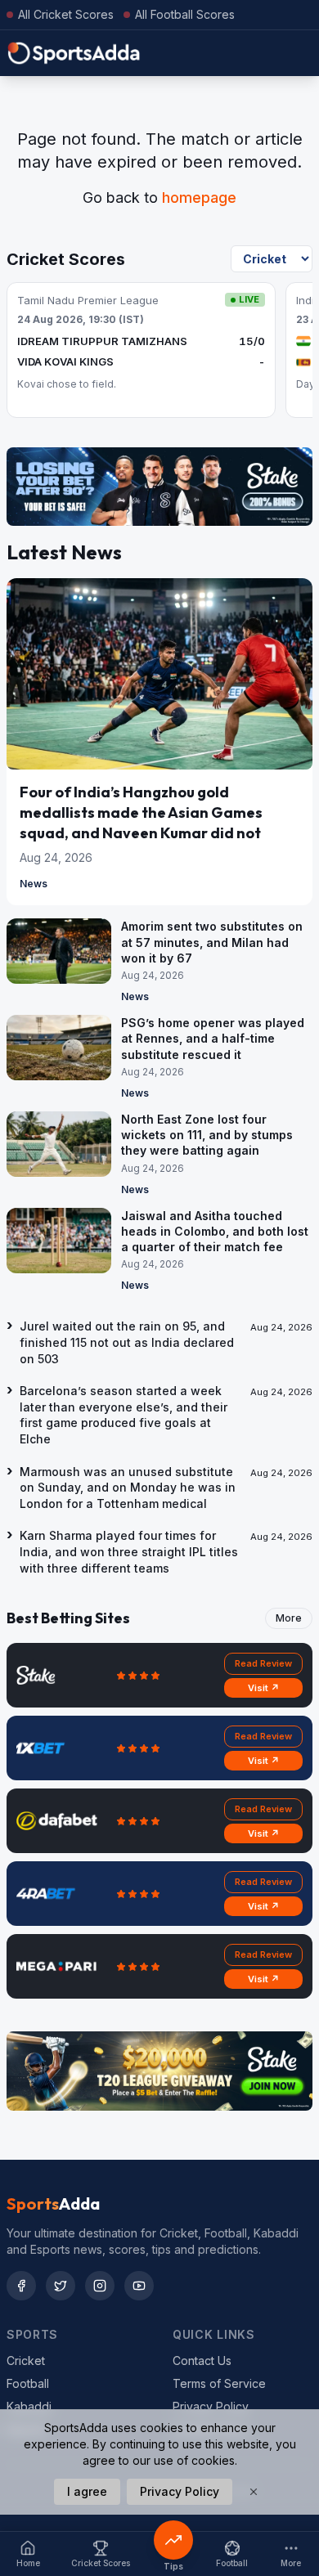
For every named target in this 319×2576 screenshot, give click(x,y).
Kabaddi (29, 2406)
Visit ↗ (264, 1688)
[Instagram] (100, 2286)
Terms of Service (219, 2383)
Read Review (263, 1663)
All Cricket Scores (66, 14)
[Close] (254, 2492)
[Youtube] (139, 2286)
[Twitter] (61, 2286)
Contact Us (202, 2361)
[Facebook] (21, 2286)
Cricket (26, 2361)
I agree (87, 2491)
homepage (199, 197)
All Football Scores (185, 14)
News (34, 884)
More (289, 1618)
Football (28, 2383)
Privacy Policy (211, 2406)
